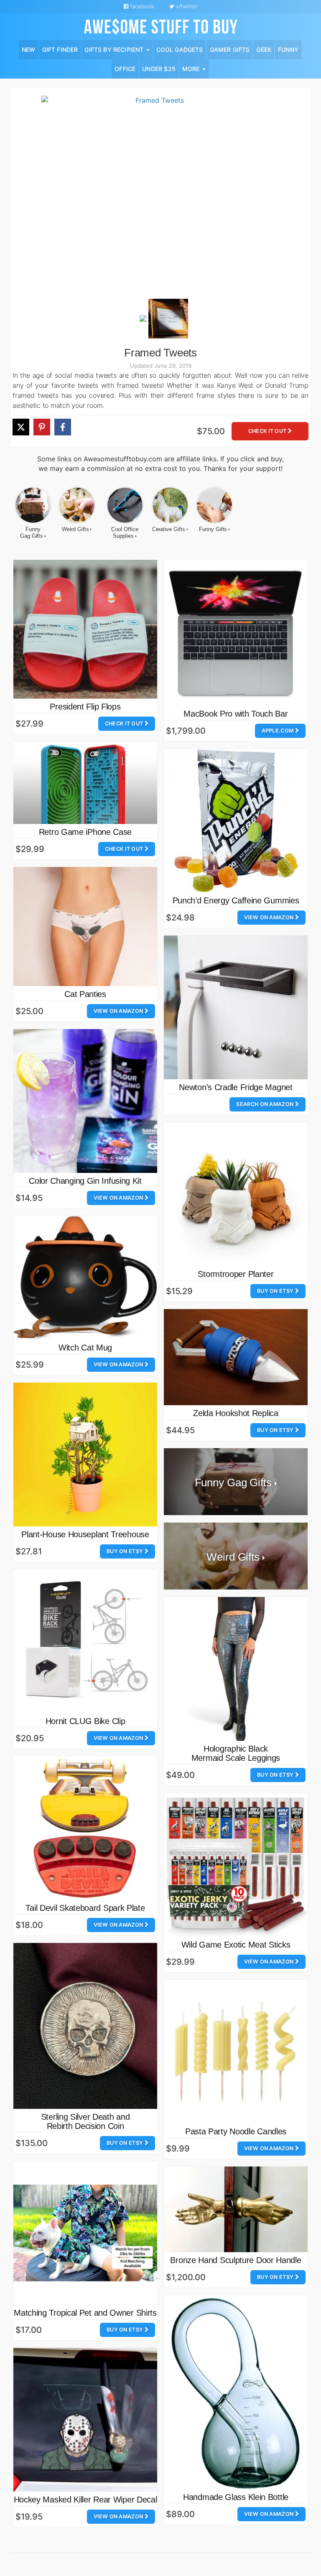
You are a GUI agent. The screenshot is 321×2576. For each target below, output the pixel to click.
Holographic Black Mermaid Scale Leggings (236, 1753)
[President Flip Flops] (85, 629)
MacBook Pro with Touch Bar (236, 714)
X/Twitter (186, 6)
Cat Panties (85, 994)
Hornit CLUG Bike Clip (85, 1721)
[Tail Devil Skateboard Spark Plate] (85, 1828)
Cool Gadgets (180, 50)
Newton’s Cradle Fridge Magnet (236, 1087)
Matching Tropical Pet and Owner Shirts (85, 2313)
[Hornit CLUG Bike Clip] (85, 1641)
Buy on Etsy (276, 1291)
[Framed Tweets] (156, 196)
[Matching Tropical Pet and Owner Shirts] (85, 2233)
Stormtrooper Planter (236, 1274)
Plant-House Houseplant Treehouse (85, 1534)
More (192, 69)
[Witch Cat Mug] (85, 1278)
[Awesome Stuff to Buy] (161, 26)
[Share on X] (21, 427)
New (29, 50)
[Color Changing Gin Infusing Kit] (85, 1101)
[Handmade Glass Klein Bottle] (236, 2392)
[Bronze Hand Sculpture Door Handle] (236, 2209)
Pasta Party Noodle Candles (236, 2131)
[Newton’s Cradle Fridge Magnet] (236, 1007)
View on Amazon (270, 917)
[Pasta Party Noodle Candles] (236, 2052)
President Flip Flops (85, 707)
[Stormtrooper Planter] (236, 1194)
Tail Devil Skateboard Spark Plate (85, 1908)
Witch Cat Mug (85, 1348)
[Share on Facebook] (63, 427)
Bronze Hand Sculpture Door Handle (236, 2260)
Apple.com (278, 731)
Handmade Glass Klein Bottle (236, 2497)
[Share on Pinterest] (42, 427)
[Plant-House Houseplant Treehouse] (85, 1455)
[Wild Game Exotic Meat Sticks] (236, 1865)
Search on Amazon (265, 1104)
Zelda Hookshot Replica (236, 1413)
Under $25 (159, 69)
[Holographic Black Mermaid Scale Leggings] (236, 1669)
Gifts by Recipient (115, 50)
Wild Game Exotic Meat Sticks (236, 1945)
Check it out (268, 431)
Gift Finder (60, 50)
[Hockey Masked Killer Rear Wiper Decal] (85, 2420)
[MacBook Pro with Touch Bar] (236, 633)
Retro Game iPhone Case (85, 832)
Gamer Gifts (230, 50)
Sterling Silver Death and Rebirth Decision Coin (85, 2121)
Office (125, 69)
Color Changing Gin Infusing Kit (85, 1181)
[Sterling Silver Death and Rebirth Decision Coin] (85, 2026)
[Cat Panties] (85, 926)
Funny (288, 50)
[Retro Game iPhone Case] (85, 783)
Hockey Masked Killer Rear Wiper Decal (85, 2500)
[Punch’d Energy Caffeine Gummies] (236, 821)
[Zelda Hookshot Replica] (236, 1357)
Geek (264, 50)
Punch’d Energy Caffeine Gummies (236, 900)
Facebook (141, 6)
